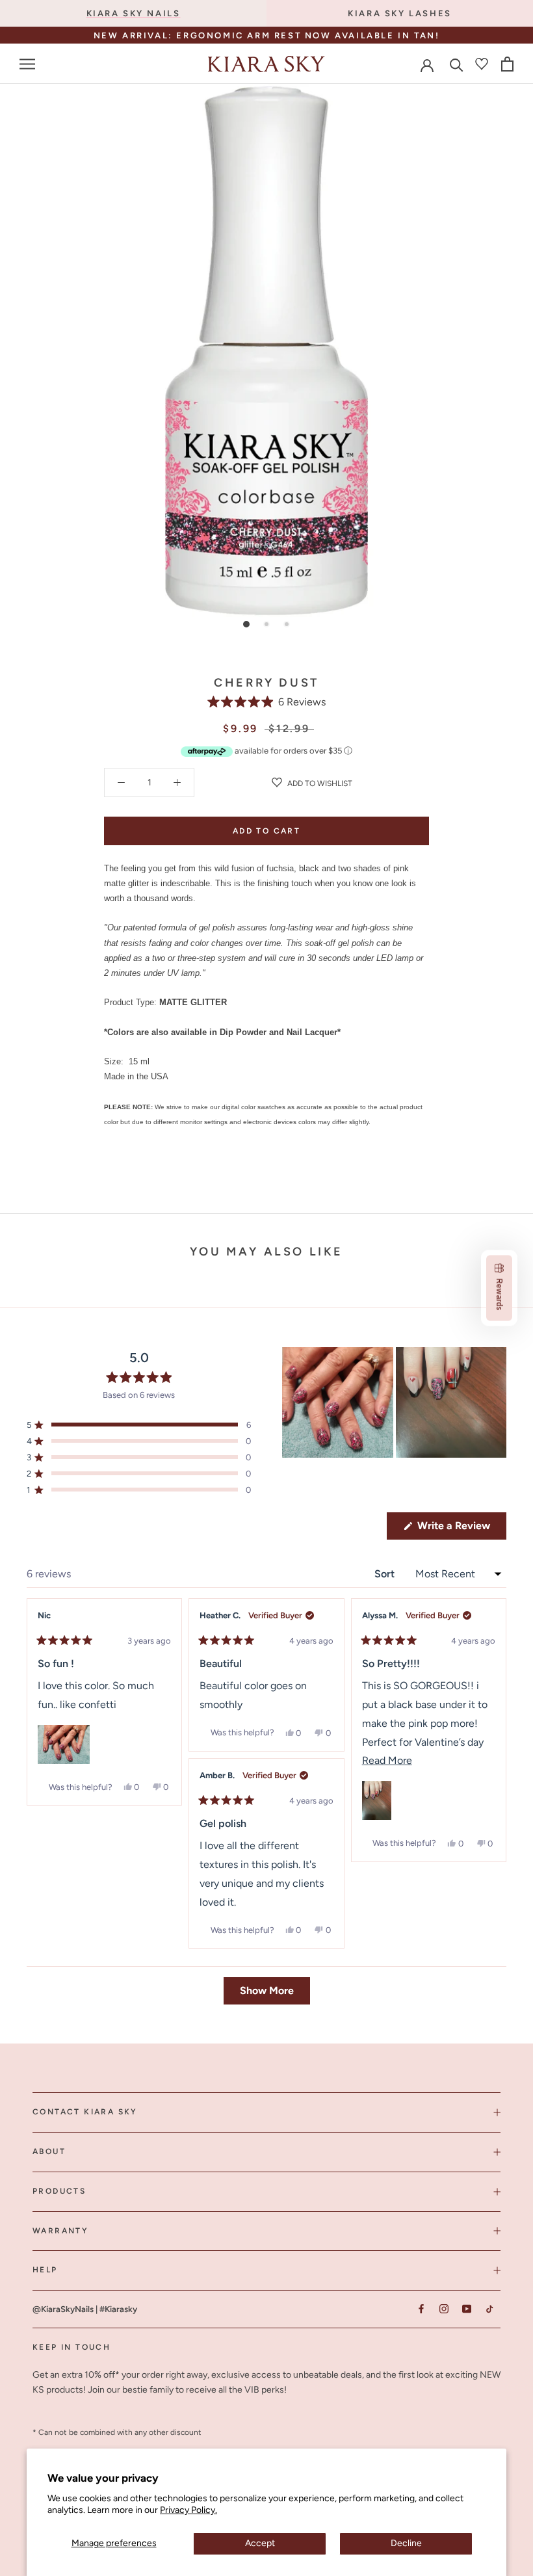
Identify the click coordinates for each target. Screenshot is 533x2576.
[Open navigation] (27, 64)
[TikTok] (489, 2308)
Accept (260, 2543)
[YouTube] (466, 2308)
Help (45, 2270)
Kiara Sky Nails (134, 13)
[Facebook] (421, 2308)
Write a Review (461, 1529)
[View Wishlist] (482, 64)
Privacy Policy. (188, 2510)
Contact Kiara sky (85, 2112)
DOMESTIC (307, 37)
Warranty (60, 2231)
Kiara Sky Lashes (400, 13)
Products (59, 2191)
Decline (406, 2543)
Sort (386, 1574)
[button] (267, 702)
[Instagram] (444, 2308)
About (49, 2151)
